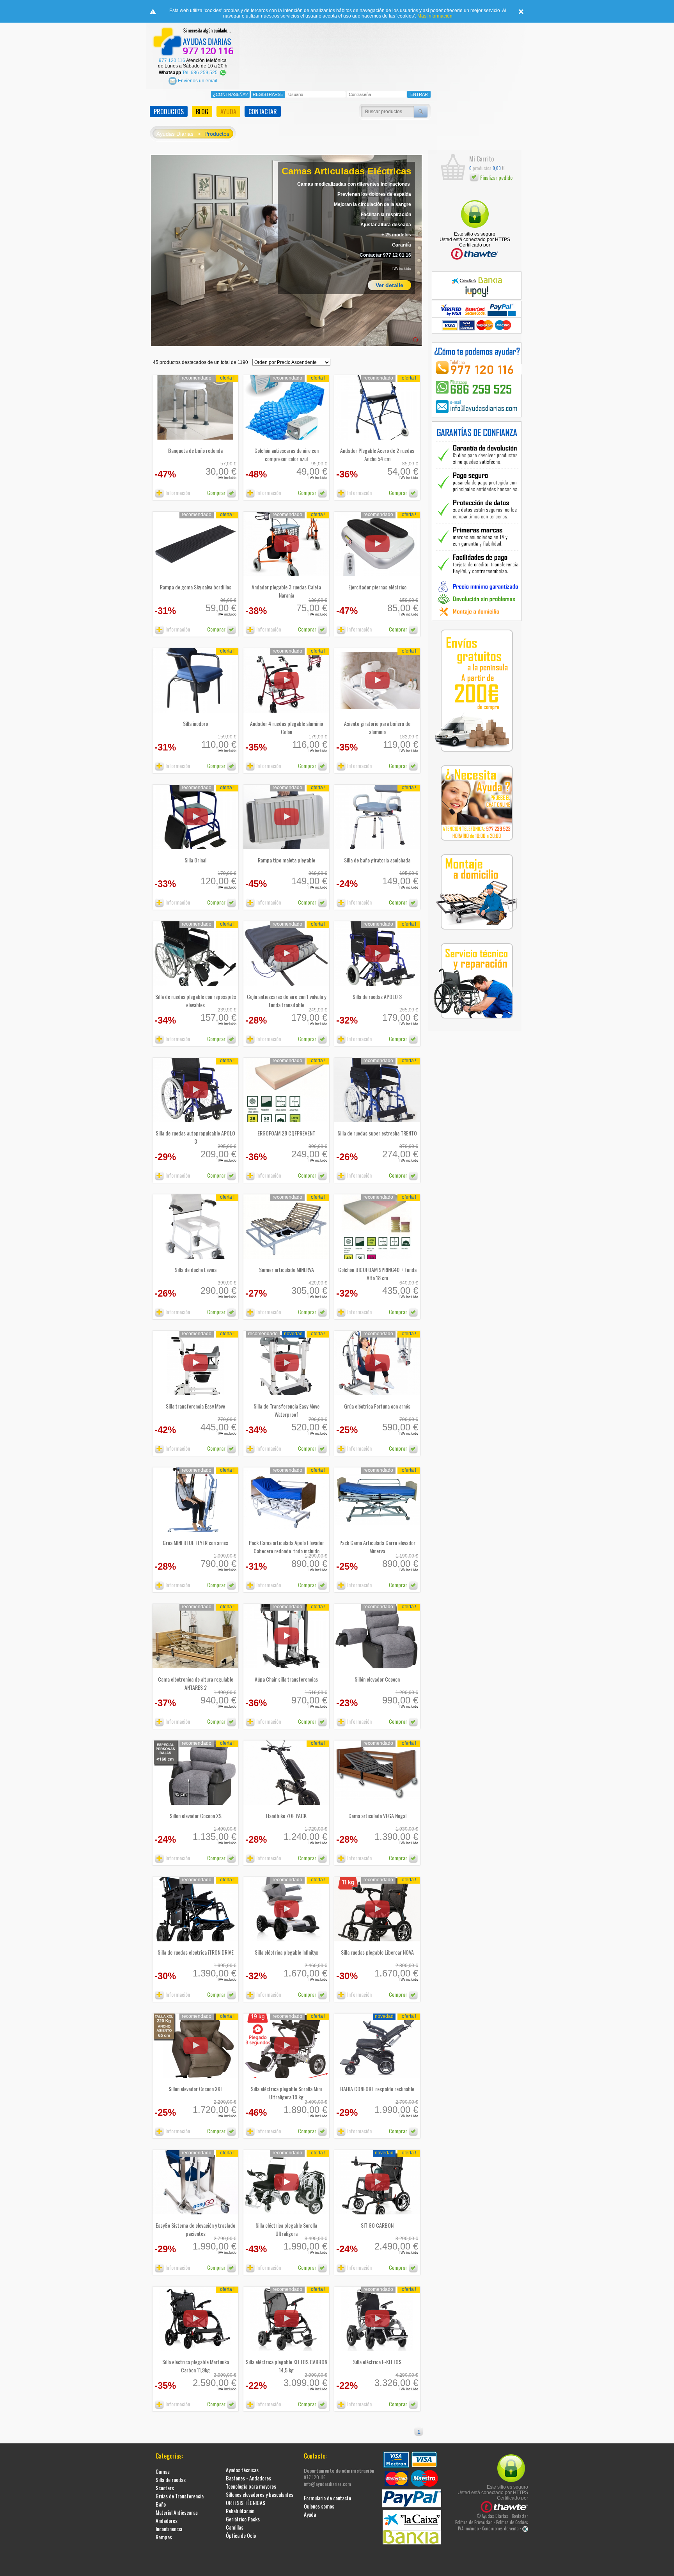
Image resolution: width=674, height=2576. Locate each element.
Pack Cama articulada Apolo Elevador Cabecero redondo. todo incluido (286, 1547)
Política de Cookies (512, 2522)
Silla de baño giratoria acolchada (377, 860)
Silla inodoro (195, 723)
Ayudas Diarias (175, 134)
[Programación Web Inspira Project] (525, 2528)
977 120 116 (172, 60)
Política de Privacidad (474, 2522)
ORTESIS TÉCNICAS (246, 2502)
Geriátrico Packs (243, 2519)
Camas (163, 2471)
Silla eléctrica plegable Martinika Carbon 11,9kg (196, 2366)
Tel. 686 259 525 (200, 73)
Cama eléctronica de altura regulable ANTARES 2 (196, 1683)
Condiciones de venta (500, 2528)
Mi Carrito (482, 159)
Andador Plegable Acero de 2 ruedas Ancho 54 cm (377, 454)
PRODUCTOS (169, 112)
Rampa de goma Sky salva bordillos (196, 587)
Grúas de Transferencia (180, 2496)
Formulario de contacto (327, 2498)
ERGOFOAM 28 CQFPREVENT (286, 1133)
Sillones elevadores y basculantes (260, 2494)
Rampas (164, 2537)
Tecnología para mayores (251, 2486)
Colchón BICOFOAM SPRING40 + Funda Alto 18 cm (377, 1274)
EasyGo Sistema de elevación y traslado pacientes (195, 2229)
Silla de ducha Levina (196, 1269)
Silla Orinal (195, 860)
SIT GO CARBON (377, 2225)
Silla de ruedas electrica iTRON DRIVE (196, 1952)
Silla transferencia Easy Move (195, 1406)
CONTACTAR (263, 112)
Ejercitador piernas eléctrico (377, 587)
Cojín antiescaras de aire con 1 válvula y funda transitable (286, 1001)
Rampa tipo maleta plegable (286, 860)
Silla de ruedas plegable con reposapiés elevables (196, 1001)
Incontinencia (169, 2529)
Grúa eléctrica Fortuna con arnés (377, 1406)
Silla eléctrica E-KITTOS (377, 2362)
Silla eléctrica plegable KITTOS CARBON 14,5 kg (286, 2366)
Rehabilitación (240, 2511)
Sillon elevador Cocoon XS (196, 1816)
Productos (217, 134)
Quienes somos (319, 2506)
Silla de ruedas (171, 2479)
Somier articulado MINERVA (286, 1269)
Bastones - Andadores (248, 2478)
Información (177, 492)
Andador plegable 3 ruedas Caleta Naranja (286, 591)
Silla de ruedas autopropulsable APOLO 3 (195, 1137)
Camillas (235, 2527)
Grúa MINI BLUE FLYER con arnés (195, 1543)
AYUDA (228, 112)
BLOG (202, 112)
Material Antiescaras (177, 2512)
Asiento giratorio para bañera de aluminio (377, 727)
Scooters (165, 2488)
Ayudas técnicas (242, 2470)
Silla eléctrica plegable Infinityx (286, 1952)
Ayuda (310, 2514)
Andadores (167, 2520)
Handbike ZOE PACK (286, 1816)
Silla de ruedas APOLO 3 (377, 996)
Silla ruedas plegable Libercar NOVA (377, 1952)
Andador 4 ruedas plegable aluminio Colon (286, 727)
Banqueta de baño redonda (195, 450)
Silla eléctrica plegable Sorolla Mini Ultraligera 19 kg (286, 2093)
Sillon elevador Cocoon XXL (196, 2089)
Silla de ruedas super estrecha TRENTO (377, 1133)
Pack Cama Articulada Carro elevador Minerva (377, 1547)
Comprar (217, 492)
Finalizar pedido (496, 177)
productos (480, 168)
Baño (161, 2504)
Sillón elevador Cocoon (377, 1679)
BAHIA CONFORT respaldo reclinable (377, 2089)
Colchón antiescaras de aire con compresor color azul (286, 454)
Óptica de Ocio (241, 2535)
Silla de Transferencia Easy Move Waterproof (286, 1410)
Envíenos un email (197, 81)
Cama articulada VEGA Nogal (377, 1816)
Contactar (520, 2516)
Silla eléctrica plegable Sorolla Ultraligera (286, 2229)
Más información (435, 16)
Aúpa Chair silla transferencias (286, 1679)
